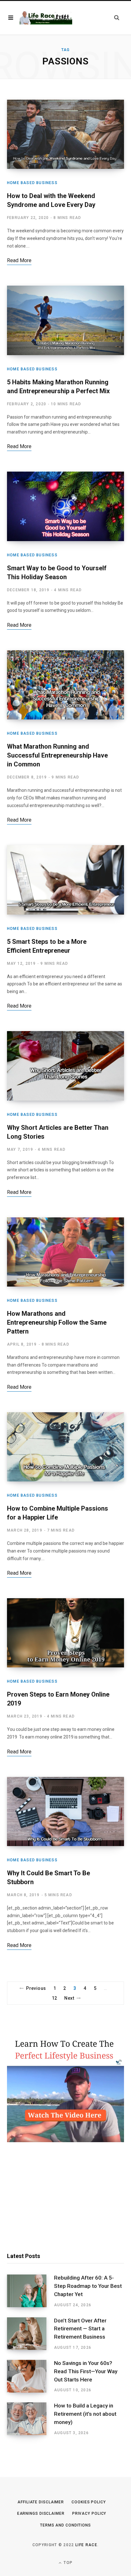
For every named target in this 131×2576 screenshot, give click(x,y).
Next (69, 1998)
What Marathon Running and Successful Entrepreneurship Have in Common (57, 755)
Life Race (86, 2545)
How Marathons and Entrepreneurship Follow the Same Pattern (57, 1322)
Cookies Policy (89, 2502)
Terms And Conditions (65, 2525)
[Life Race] (46, 18)
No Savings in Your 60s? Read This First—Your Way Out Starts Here (86, 2371)
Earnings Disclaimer (41, 2513)
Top (67, 2563)
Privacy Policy (89, 2513)
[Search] (117, 18)
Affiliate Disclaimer (41, 2502)
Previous (36, 1988)
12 (55, 1998)
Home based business (32, 183)
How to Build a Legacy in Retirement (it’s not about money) (85, 2414)
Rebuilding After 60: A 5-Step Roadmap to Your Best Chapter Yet (88, 2286)
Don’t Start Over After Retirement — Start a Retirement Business (80, 2329)
